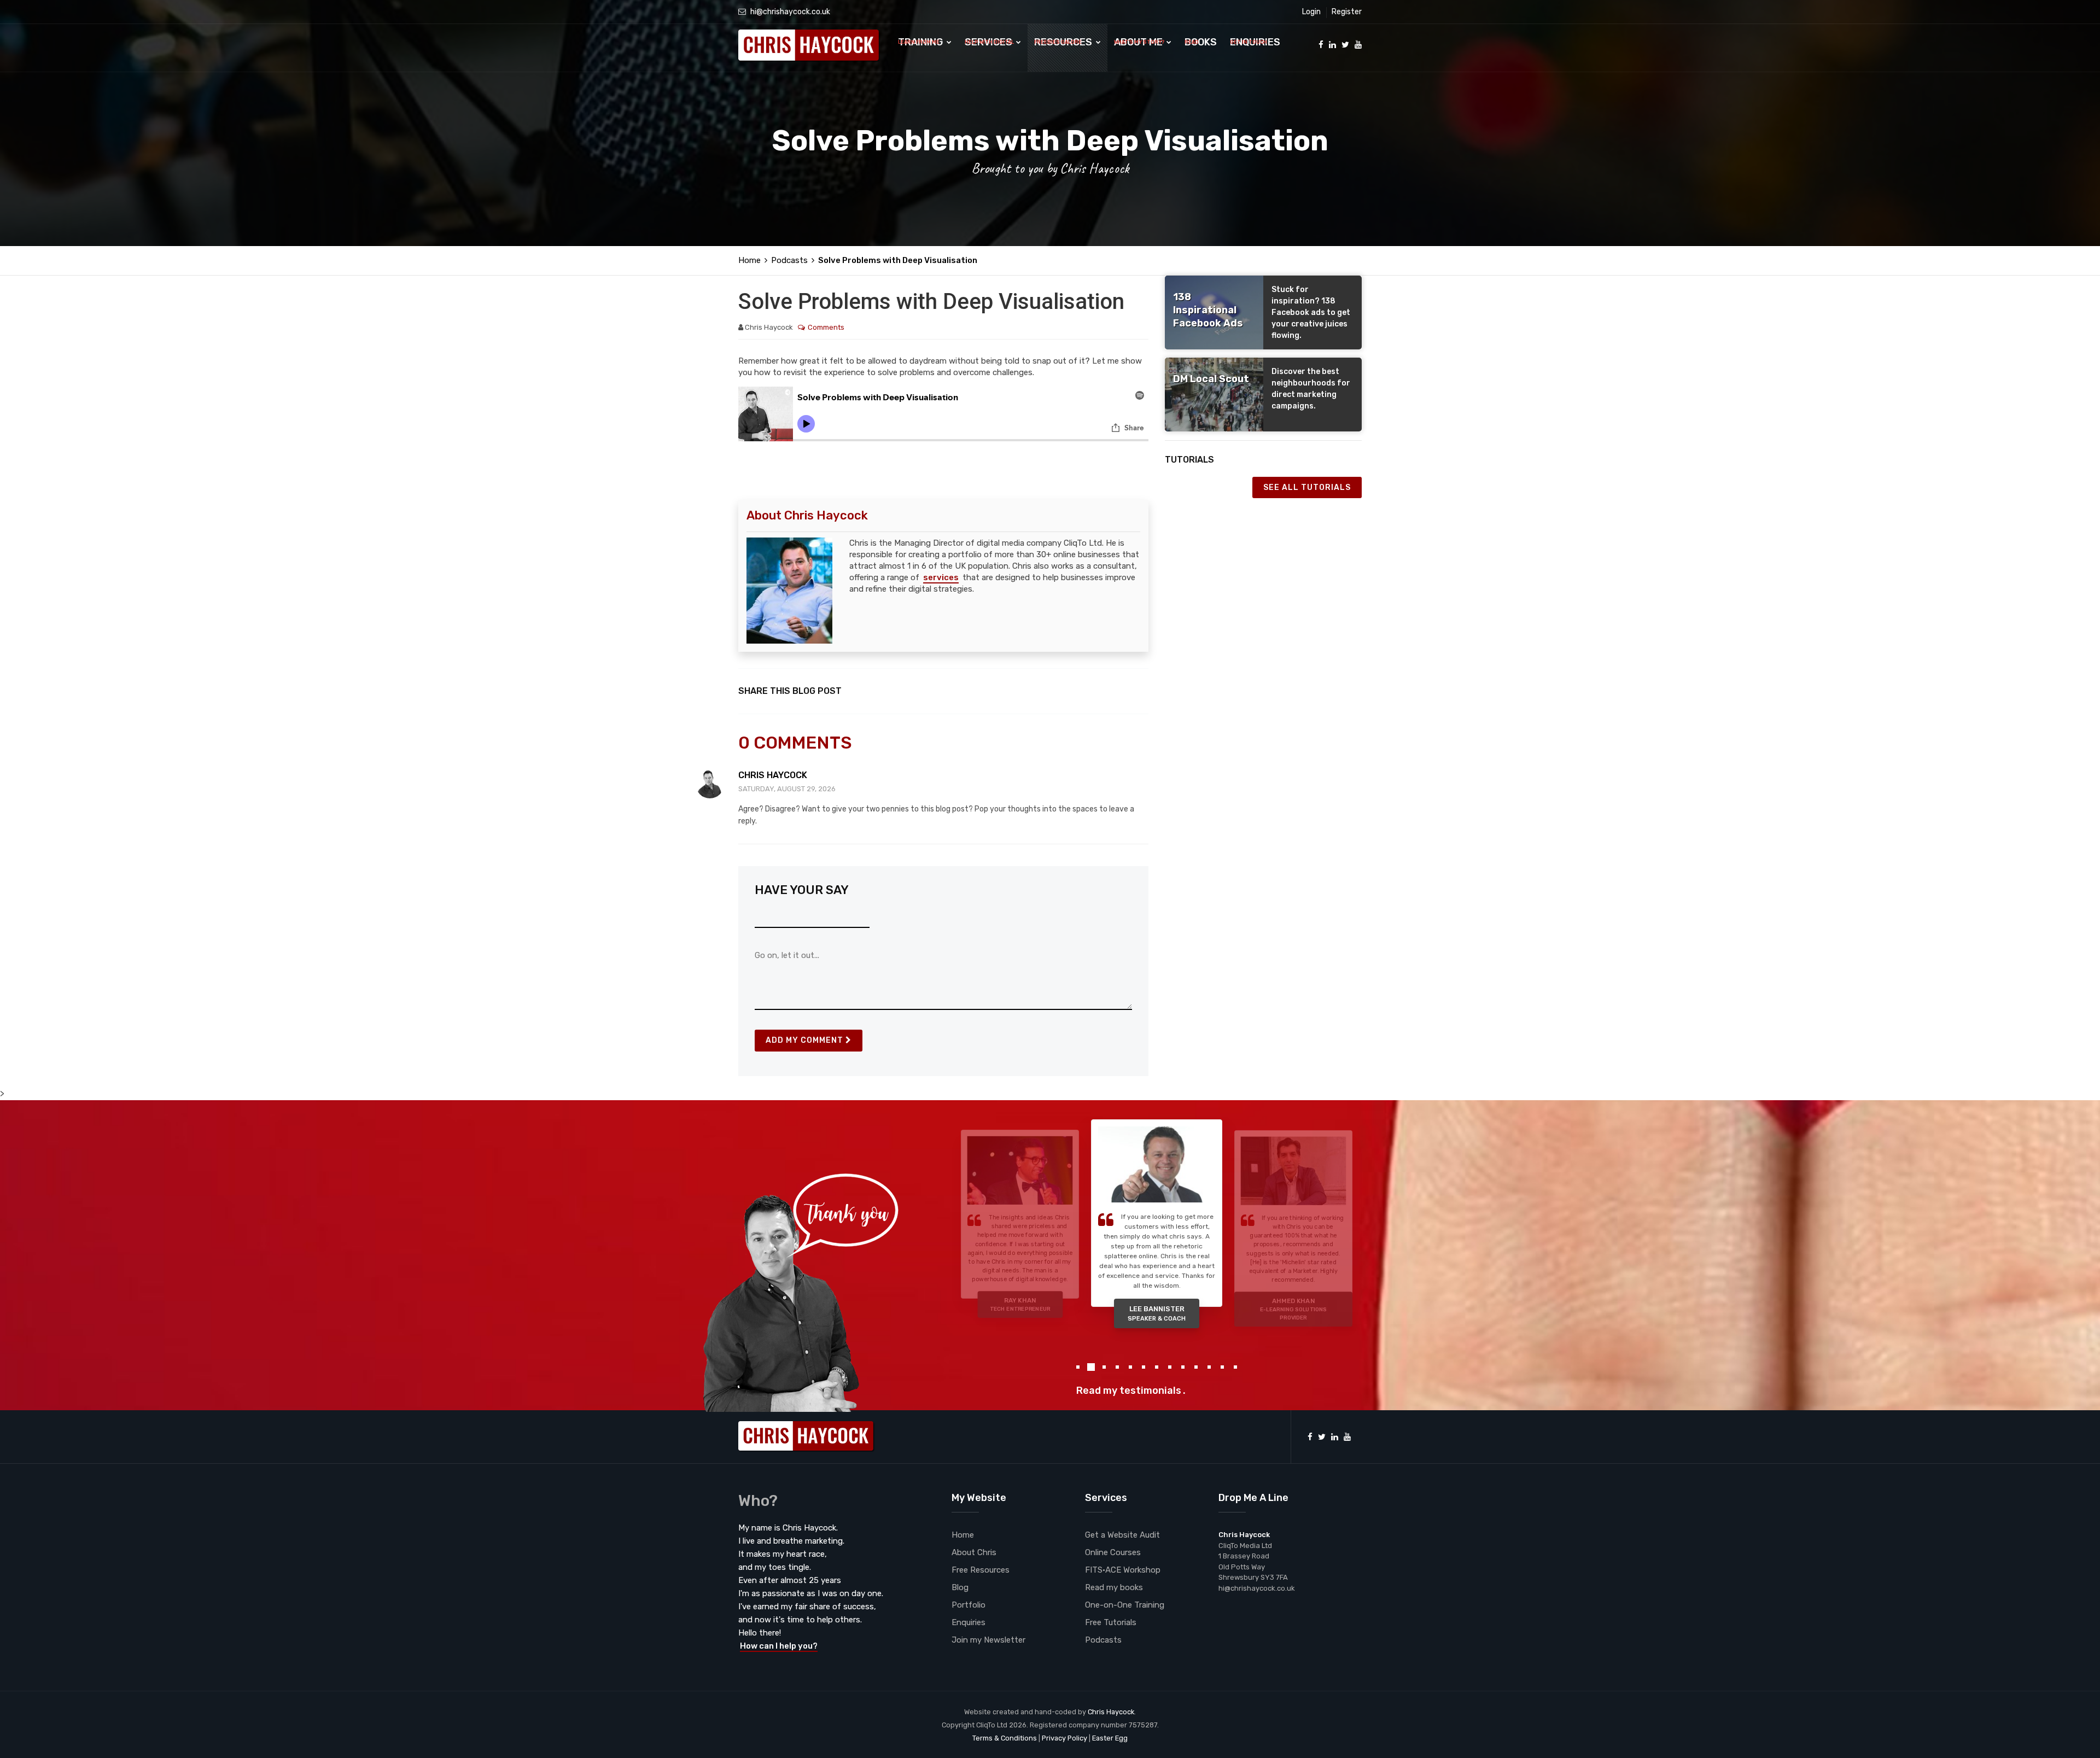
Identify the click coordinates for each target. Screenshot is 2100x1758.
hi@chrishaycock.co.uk (790, 12)
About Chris (974, 1552)
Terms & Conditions (1005, 1738)
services (941, 577)
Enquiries (1255, 42)
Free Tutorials (1111, 1622)
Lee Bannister (1020, 1304)
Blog (960, 1587)
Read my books (1114, 1587)
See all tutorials (1307, 487)
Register (1347, 12)
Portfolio (969, 1605)
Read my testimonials (1129, 1391)
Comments (826, 327)
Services (990, 42)
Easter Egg (1110, 1738)
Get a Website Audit (1122, 1535)
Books (1201, 42)
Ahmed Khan (1157, 1318)
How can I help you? (779, 1646)
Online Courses (1113, 1552)
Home (749, 260)
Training (921, 42)
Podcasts (789, 260)
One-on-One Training (1125, 1605)
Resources (1064, 42)
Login (1311, 12)
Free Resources (981, 1570)
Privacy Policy (1064, 1738)
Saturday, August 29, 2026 (787, 789)
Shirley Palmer (1294, 1295)
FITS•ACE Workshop (1123, 1570)
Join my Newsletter (988, 1640)
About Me (1139, 42)
